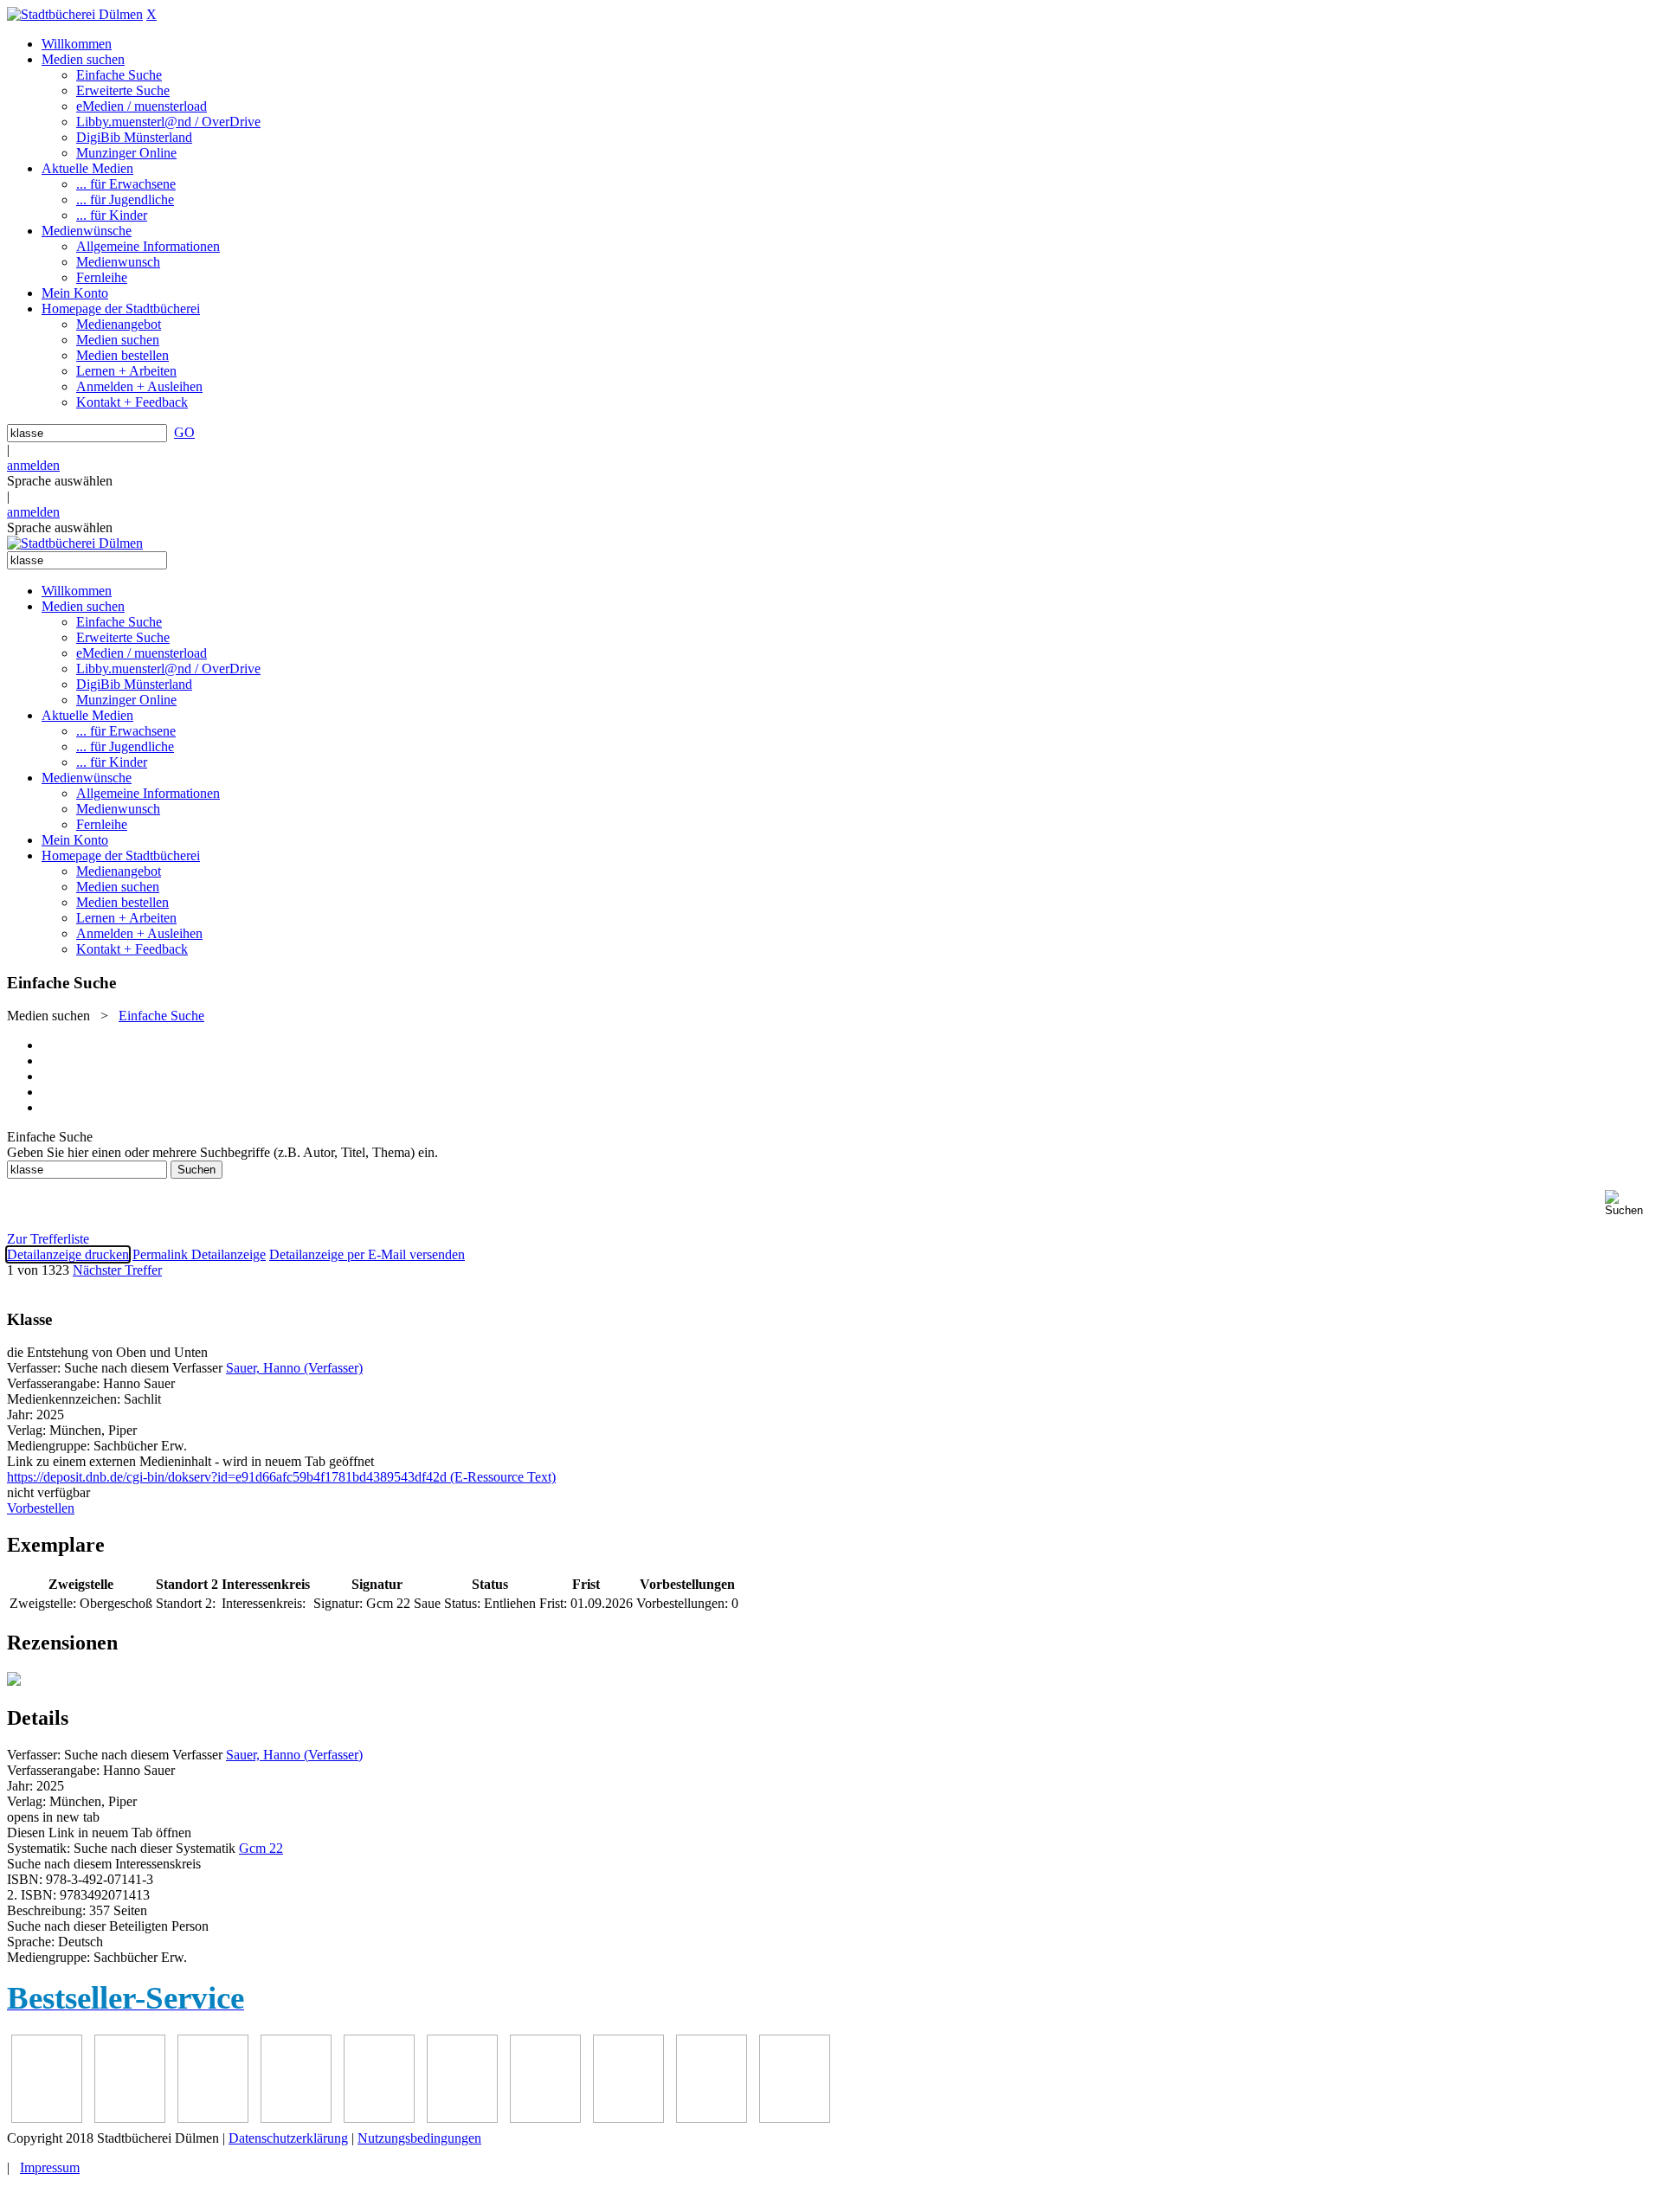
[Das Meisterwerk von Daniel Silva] (462, 2118)
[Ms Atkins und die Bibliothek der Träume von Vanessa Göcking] (130, 2118)
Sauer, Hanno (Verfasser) (294, 1368)
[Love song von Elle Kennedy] (296, 2118)
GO (184, 432)
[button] (1630, 1203)
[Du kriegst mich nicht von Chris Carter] (545, 2118)
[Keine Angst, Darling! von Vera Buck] (379, 2118)
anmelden (33, 465)
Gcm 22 (261, 1848)
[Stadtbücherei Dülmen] (75, 14)
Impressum (50, 2167)
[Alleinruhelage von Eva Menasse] (47, 2118)
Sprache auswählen (60, 481)
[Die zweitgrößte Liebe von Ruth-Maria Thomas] (712, 2118)
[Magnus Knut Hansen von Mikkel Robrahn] (213, 2118)
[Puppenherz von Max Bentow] (628, 2118)
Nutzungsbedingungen (419, 2138)
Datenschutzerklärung (288, 2138)
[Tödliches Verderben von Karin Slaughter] (795, 2118)
